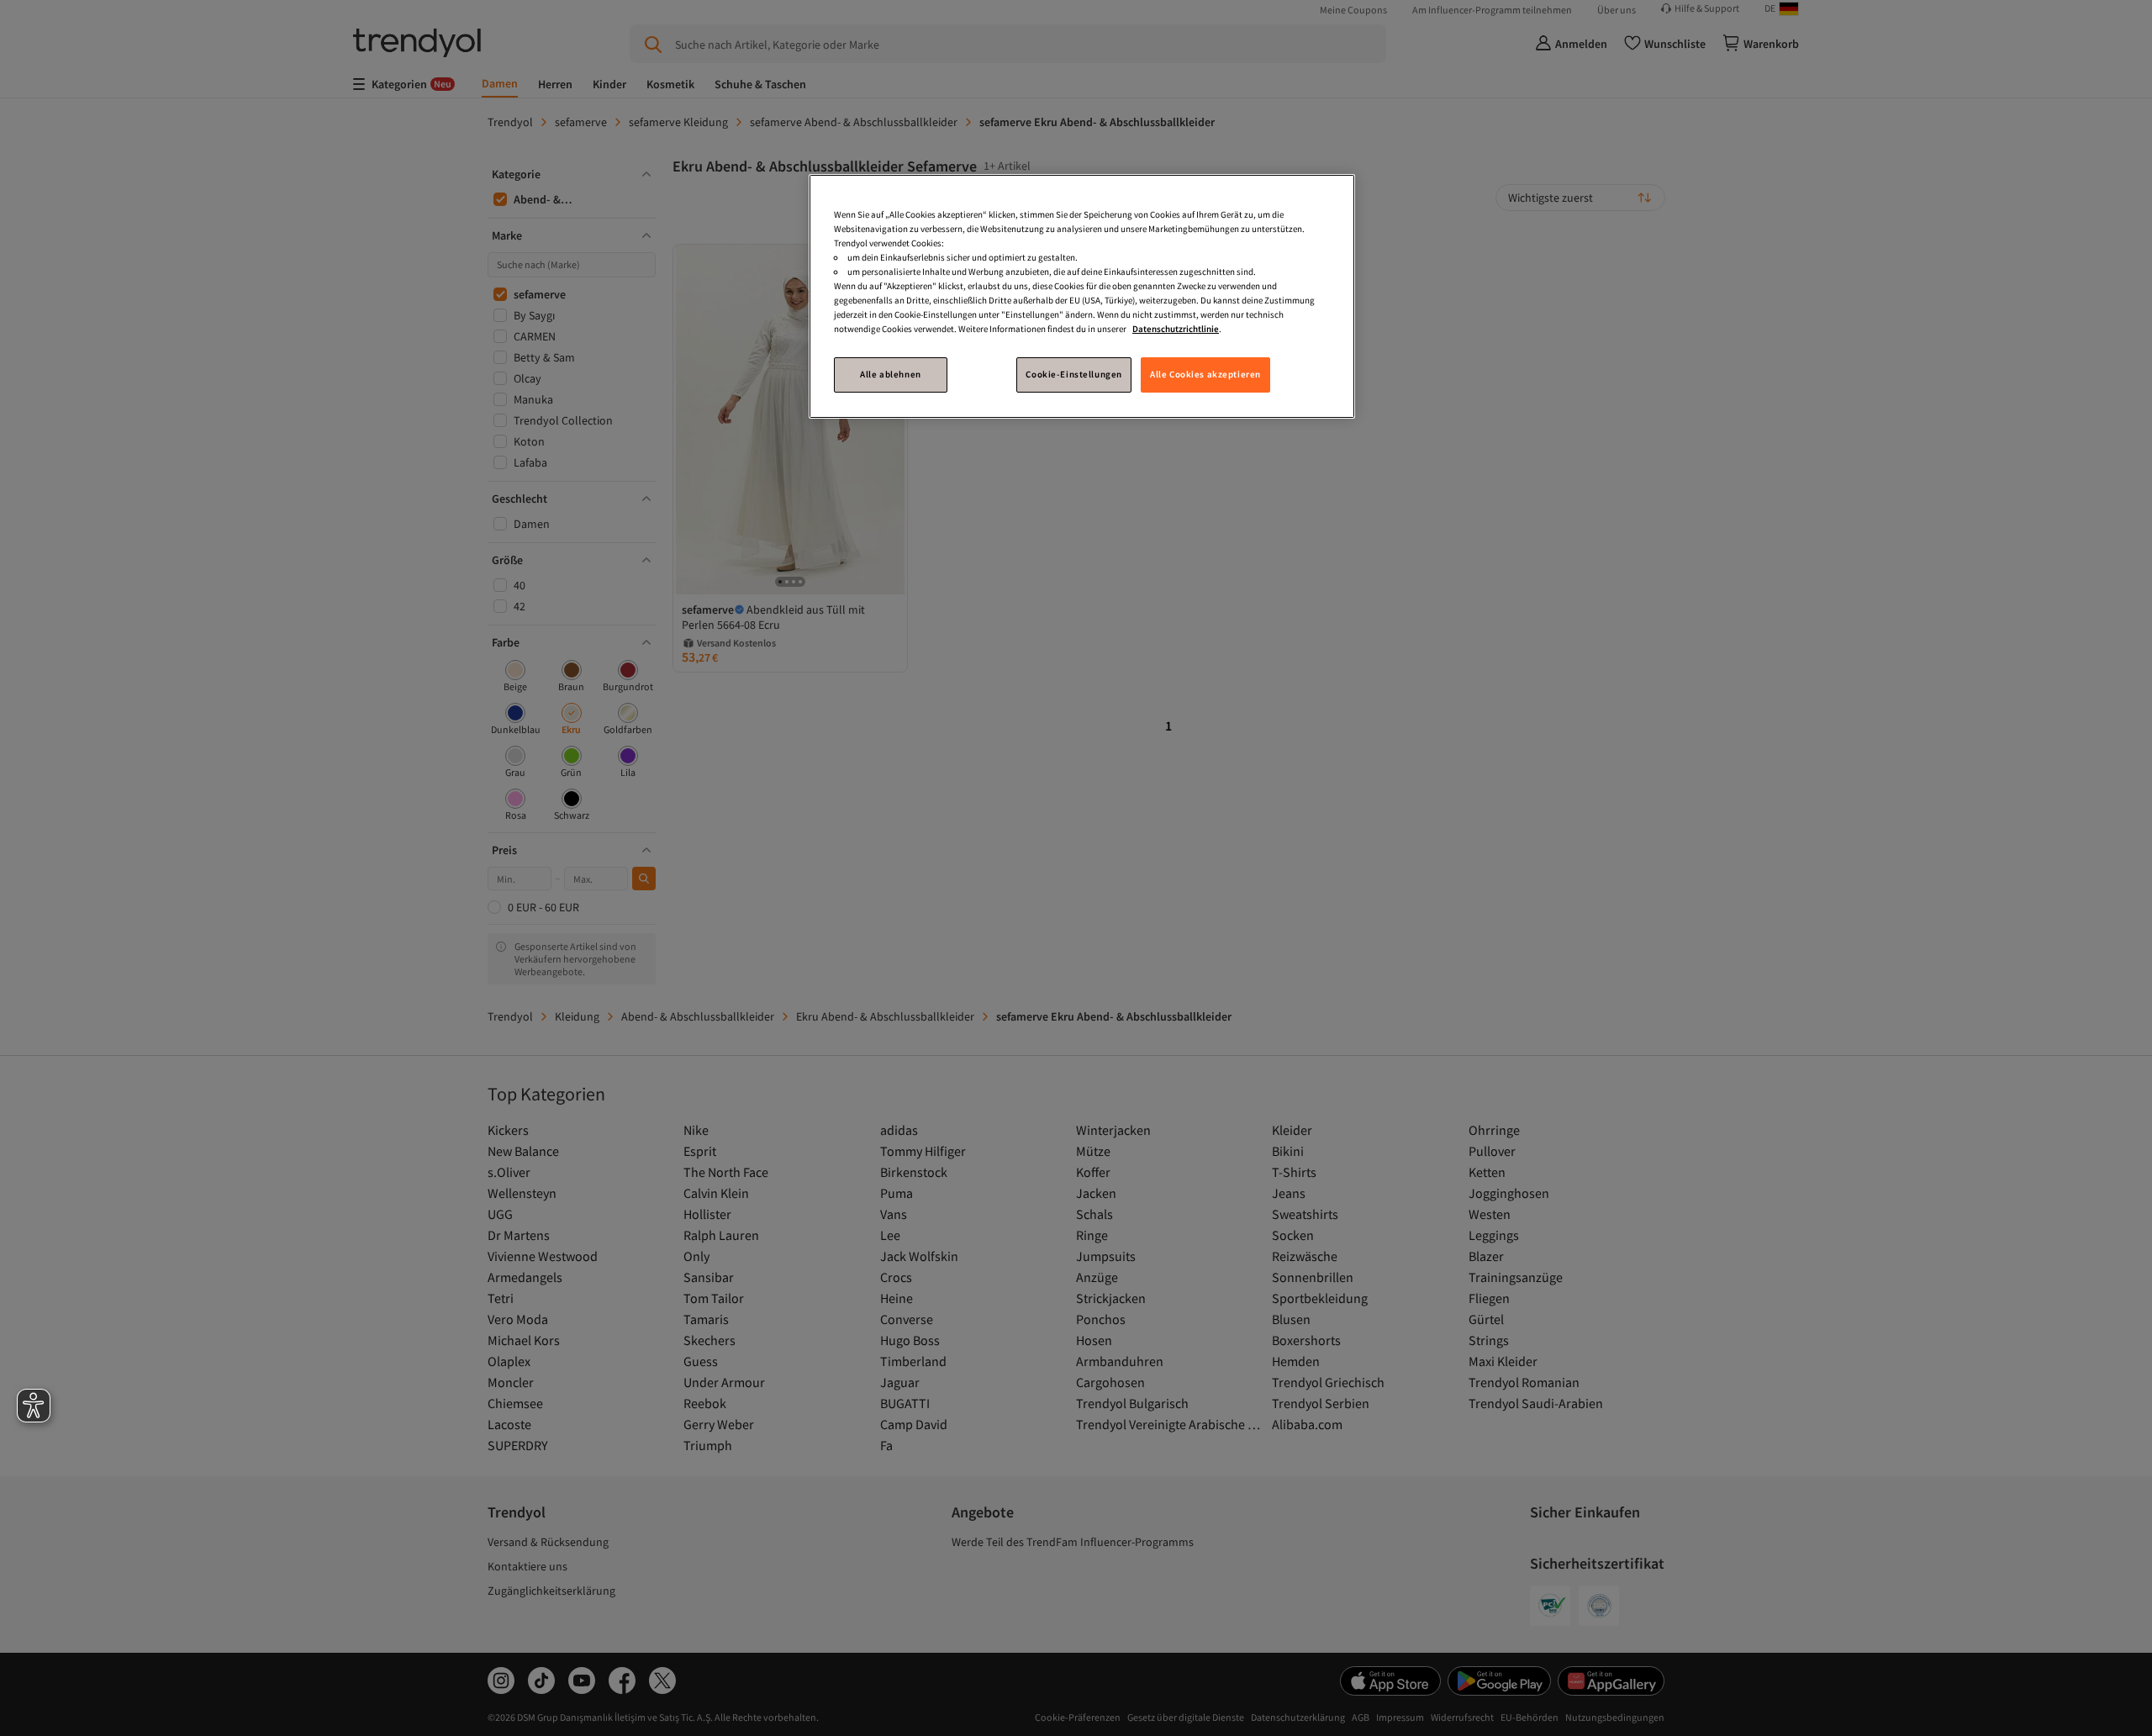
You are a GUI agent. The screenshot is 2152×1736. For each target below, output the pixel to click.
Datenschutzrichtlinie (1176, 329)
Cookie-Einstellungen (1073, 374)
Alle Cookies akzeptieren (1205, 374)
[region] (1082, 296)
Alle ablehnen (890, 374)
